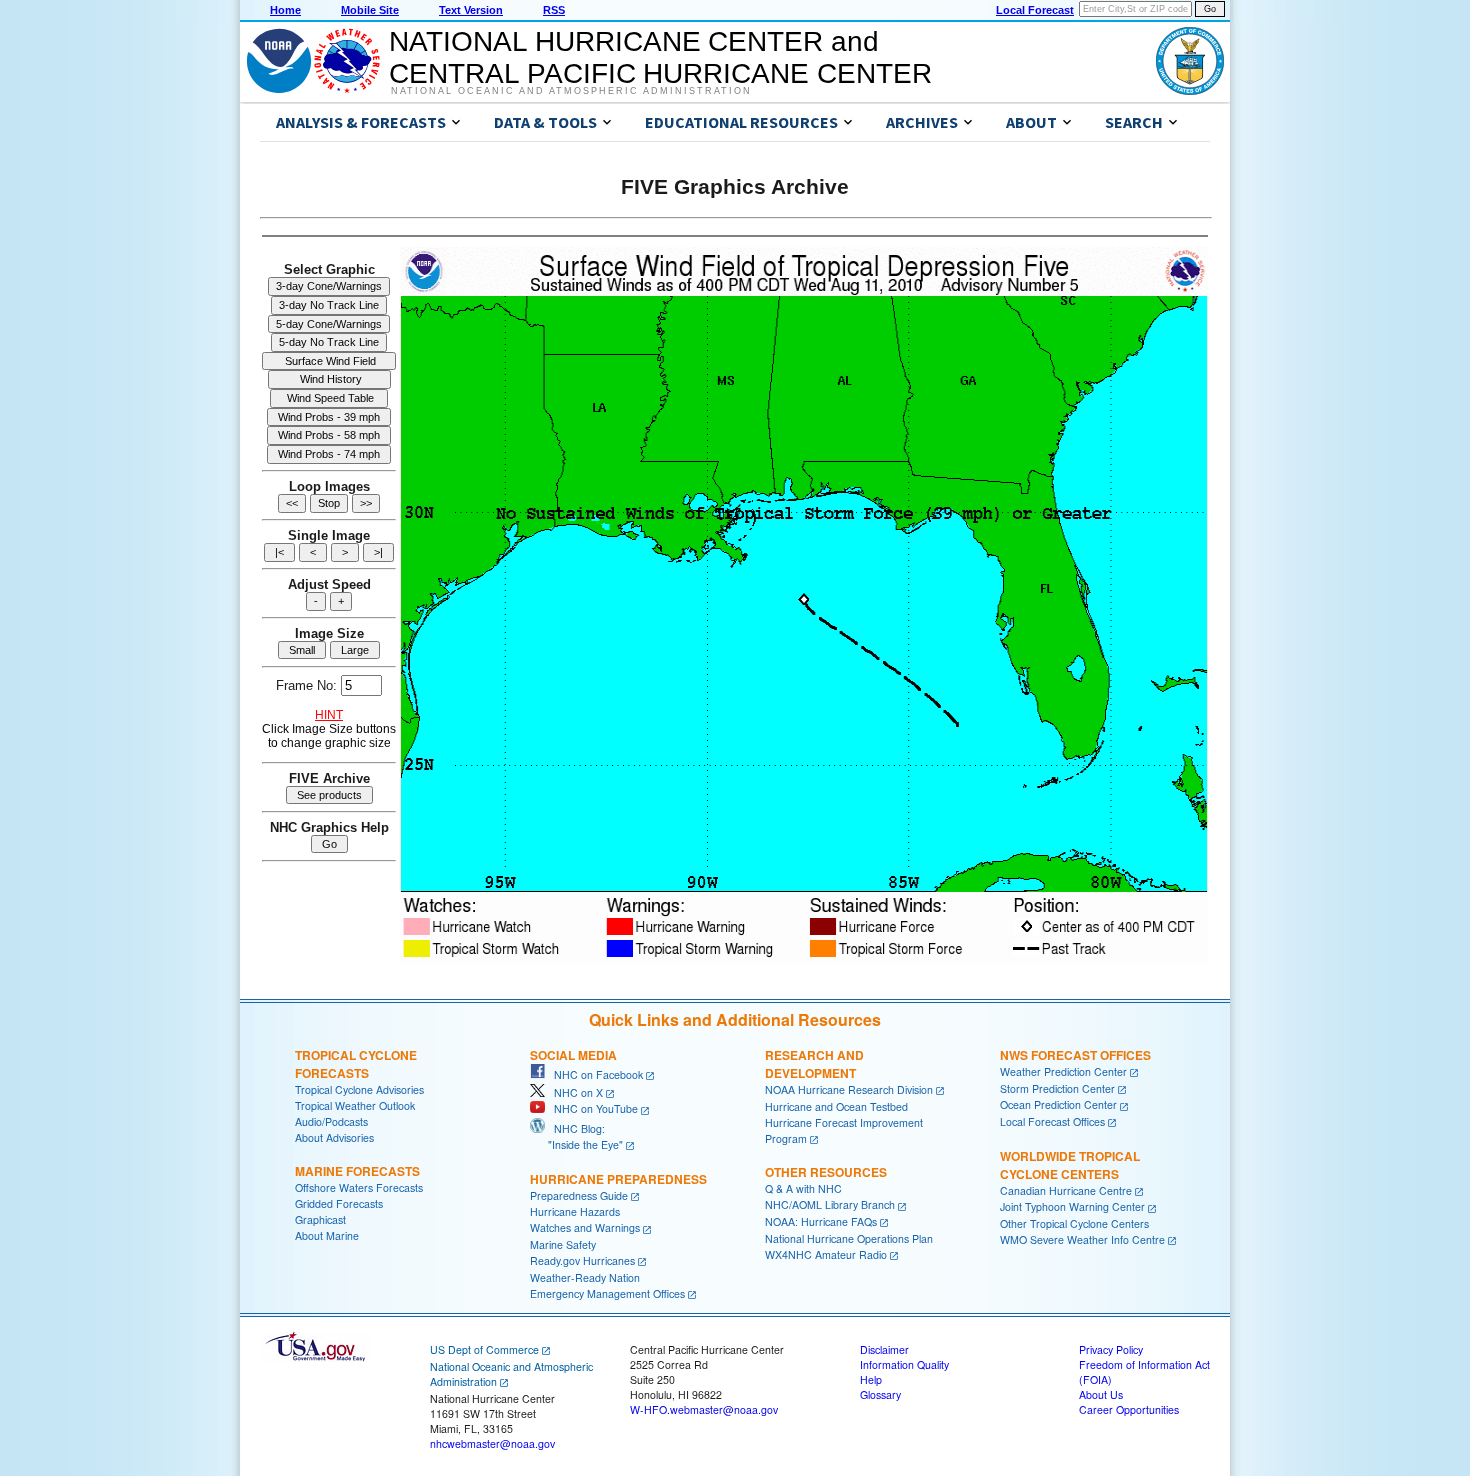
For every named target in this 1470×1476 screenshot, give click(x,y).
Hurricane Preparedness (618, 1179)
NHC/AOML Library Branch (830, 1204)
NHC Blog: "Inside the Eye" (576, 1136)
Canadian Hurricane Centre (1066, 1190)
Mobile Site (370, 10)
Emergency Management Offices (607, 1293)
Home (285, 10)
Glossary (880, 1394)
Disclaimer (884, 1349)
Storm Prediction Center (1057, 1088)
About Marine (327, 1235)
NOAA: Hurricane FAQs (821, 1221)
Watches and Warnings (585, 1227)
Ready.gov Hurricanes (582, 1260)
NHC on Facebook (594, 1074)
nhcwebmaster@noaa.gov (492, 1443)
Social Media (573, 1055)
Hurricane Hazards (575, 1211)
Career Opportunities (1129, 1409)
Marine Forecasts (357, 1171)
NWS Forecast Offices (1075, 1055)
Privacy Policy (1111, 1349)
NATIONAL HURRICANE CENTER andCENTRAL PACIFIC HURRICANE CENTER (660, 57)
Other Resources (826, 1172)
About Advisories (334, 1137)
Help (871, 1379)
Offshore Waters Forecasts (359, 1187)
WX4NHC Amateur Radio (826, 1254)
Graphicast (320, 1219)
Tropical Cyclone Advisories (359, 1089)
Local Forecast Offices (1052, 1121)
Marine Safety (563, 1244)
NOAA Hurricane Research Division (849, 1089)
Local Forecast (1035, 10)
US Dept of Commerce (484, 1349)
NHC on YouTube (591, 1108)
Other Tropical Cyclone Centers (1074, 1223)
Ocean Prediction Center (1058, 1104)
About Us (1101, 1394)
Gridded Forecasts (339, 1203)
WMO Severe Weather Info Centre (1082, 1239)
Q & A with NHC (803, 1188)
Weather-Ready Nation (585, 1277)
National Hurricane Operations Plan (849, 1238)
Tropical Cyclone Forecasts (356, 1064)
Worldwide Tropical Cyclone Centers (1070, 1165)
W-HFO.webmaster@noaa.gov (704, 1409)
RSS (554, 10)
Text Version (471, 10)
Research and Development (814, 1064)
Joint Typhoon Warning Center (1072, 1206)
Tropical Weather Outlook (355, 1105)
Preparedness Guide (579, 1195)
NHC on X (574, 1092)
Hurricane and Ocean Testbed (836, 1106)
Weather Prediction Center (1063, 1071)
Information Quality (904, 1364)
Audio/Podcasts (331, 1121)
